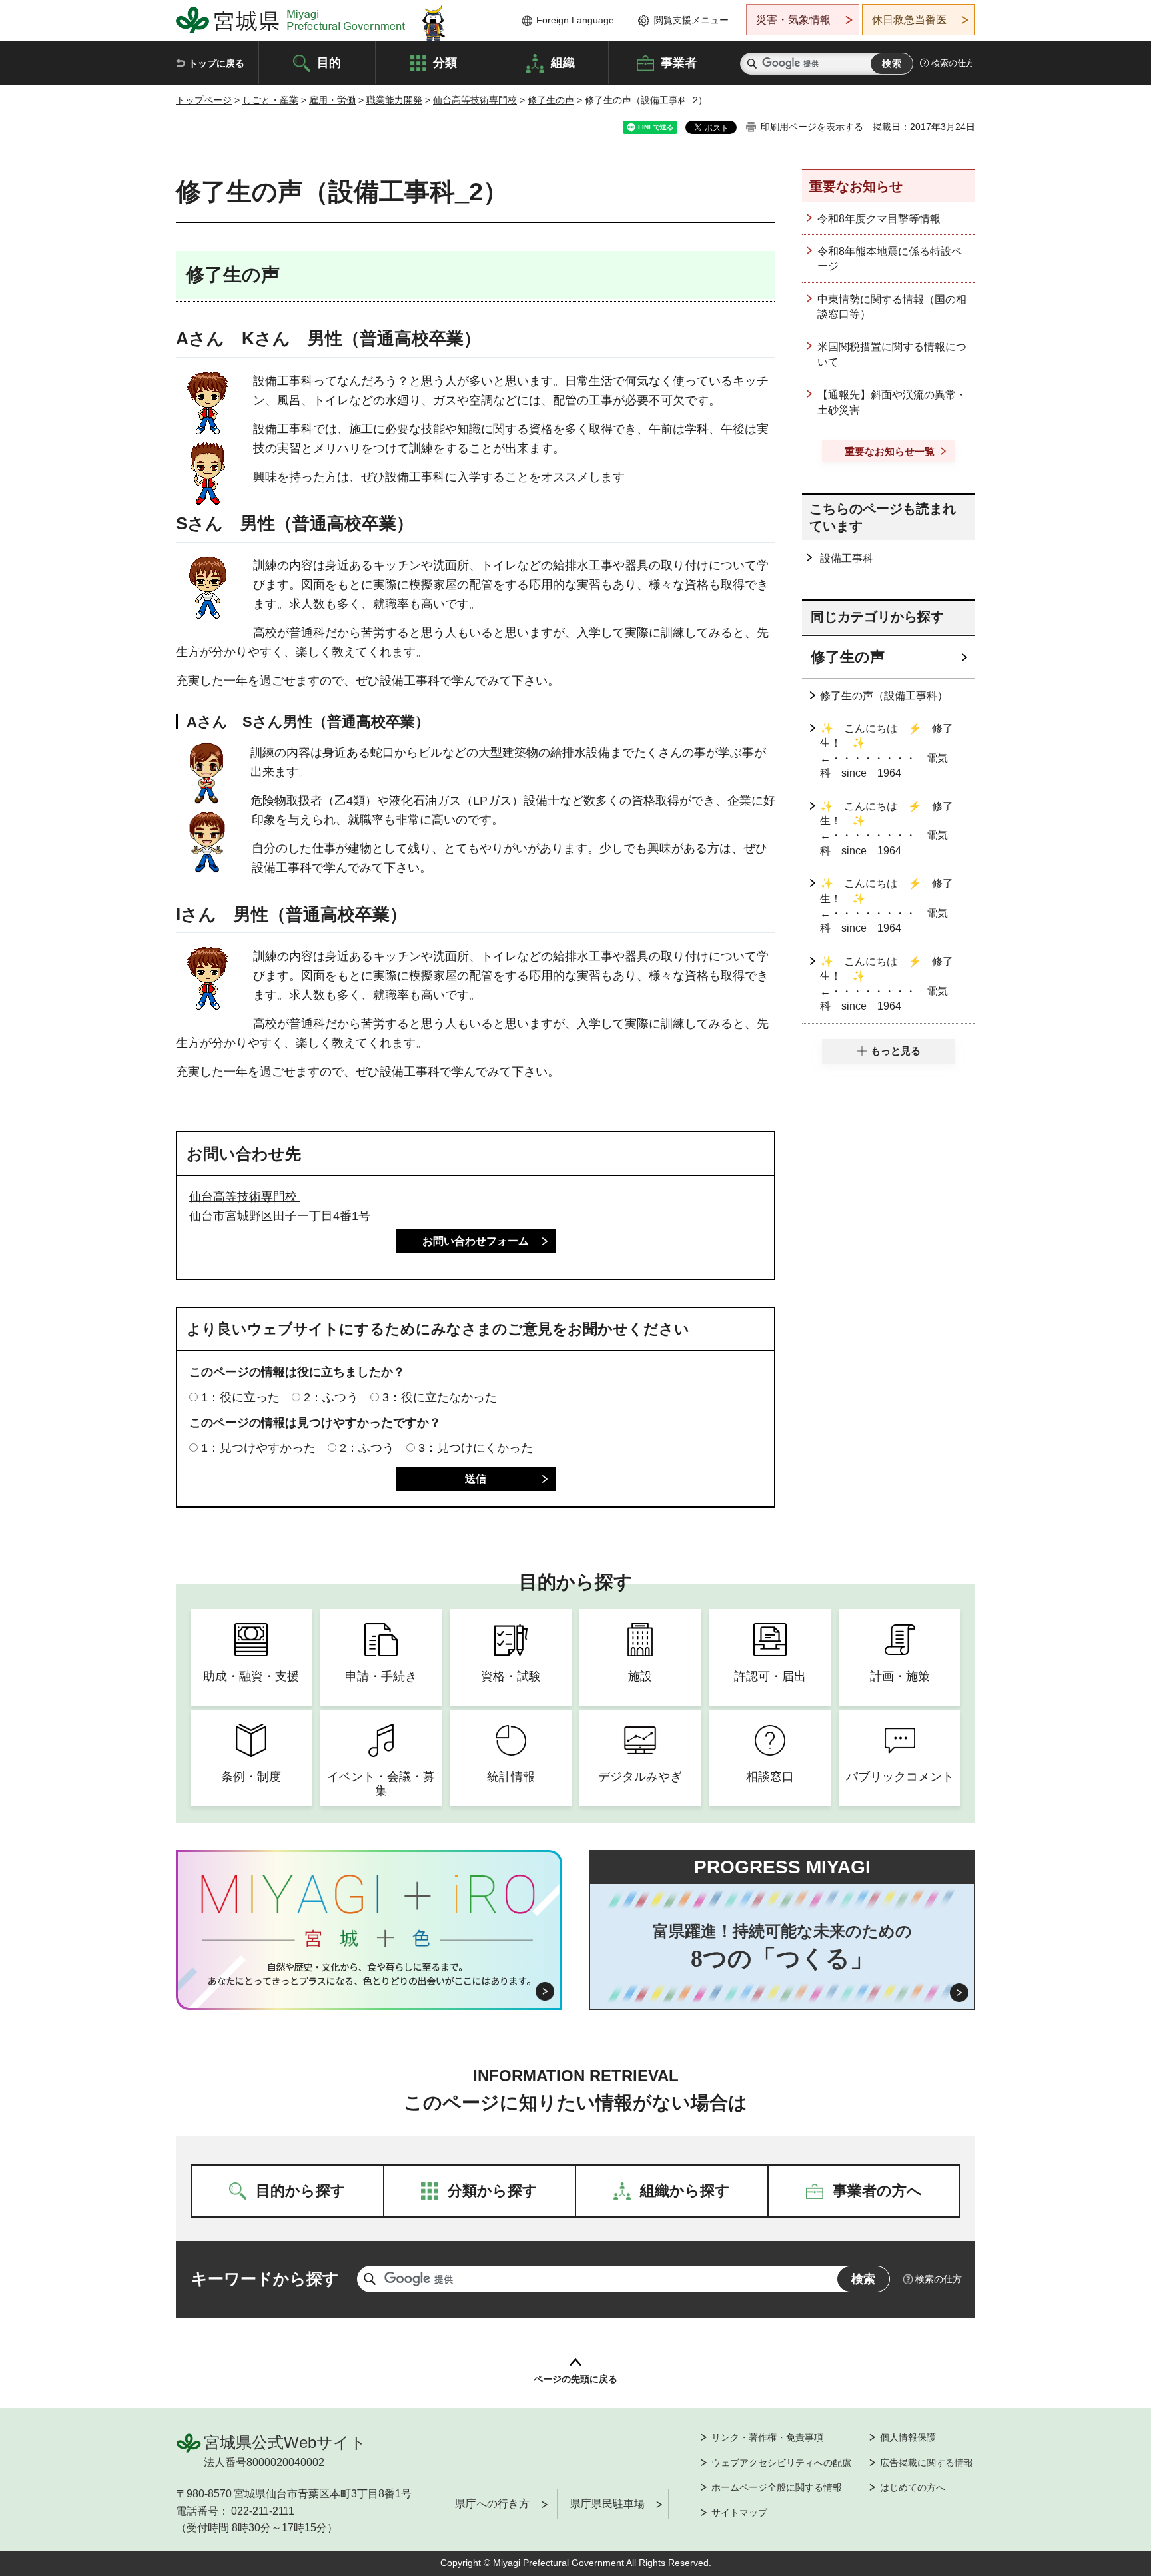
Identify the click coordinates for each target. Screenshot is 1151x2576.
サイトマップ (739, 2513)
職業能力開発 (394, 100)
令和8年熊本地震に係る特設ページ (890, 259)
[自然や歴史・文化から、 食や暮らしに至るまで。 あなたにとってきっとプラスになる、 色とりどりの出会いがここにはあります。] (369, 1974)
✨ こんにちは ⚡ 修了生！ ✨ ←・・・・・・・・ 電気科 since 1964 (887, 751)
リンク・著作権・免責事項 (767, 2437)
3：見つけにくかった (476, 1448)
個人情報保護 (908, 2437)
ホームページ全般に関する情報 (777, 2487)
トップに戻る (216, 63)
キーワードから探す (265, 2279)
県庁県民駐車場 (607, 2504)
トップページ (204, 100)
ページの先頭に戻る (575, 2379)
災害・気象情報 (793, 20)
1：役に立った (240, 1397)
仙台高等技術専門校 (475, 100)
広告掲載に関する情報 (927, 2463)
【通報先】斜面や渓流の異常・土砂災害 (892, 402)
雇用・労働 (332, 100)
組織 (563, 62)
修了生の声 (551, 100)
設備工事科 (847, 558)
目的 (329, 62)
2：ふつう (331, 1397)
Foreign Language (575, 20)
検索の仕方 (953, 63)
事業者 (679, 62)
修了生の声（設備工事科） (884, 696)
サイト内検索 (752, 64)
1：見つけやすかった (258, 1448)
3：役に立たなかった (440, 1397)
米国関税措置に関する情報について (892, 354)
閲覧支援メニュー (691, 20)
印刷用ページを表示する (812, 127)
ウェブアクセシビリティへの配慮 (781, 2463)
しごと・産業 (270, 100)
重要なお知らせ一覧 (890, 451)
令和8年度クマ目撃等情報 (879, 219)
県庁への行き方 (492, 2504)
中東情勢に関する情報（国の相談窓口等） (892, 307)
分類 (445, 62)
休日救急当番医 (909, 20)
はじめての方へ (913, 2487)
